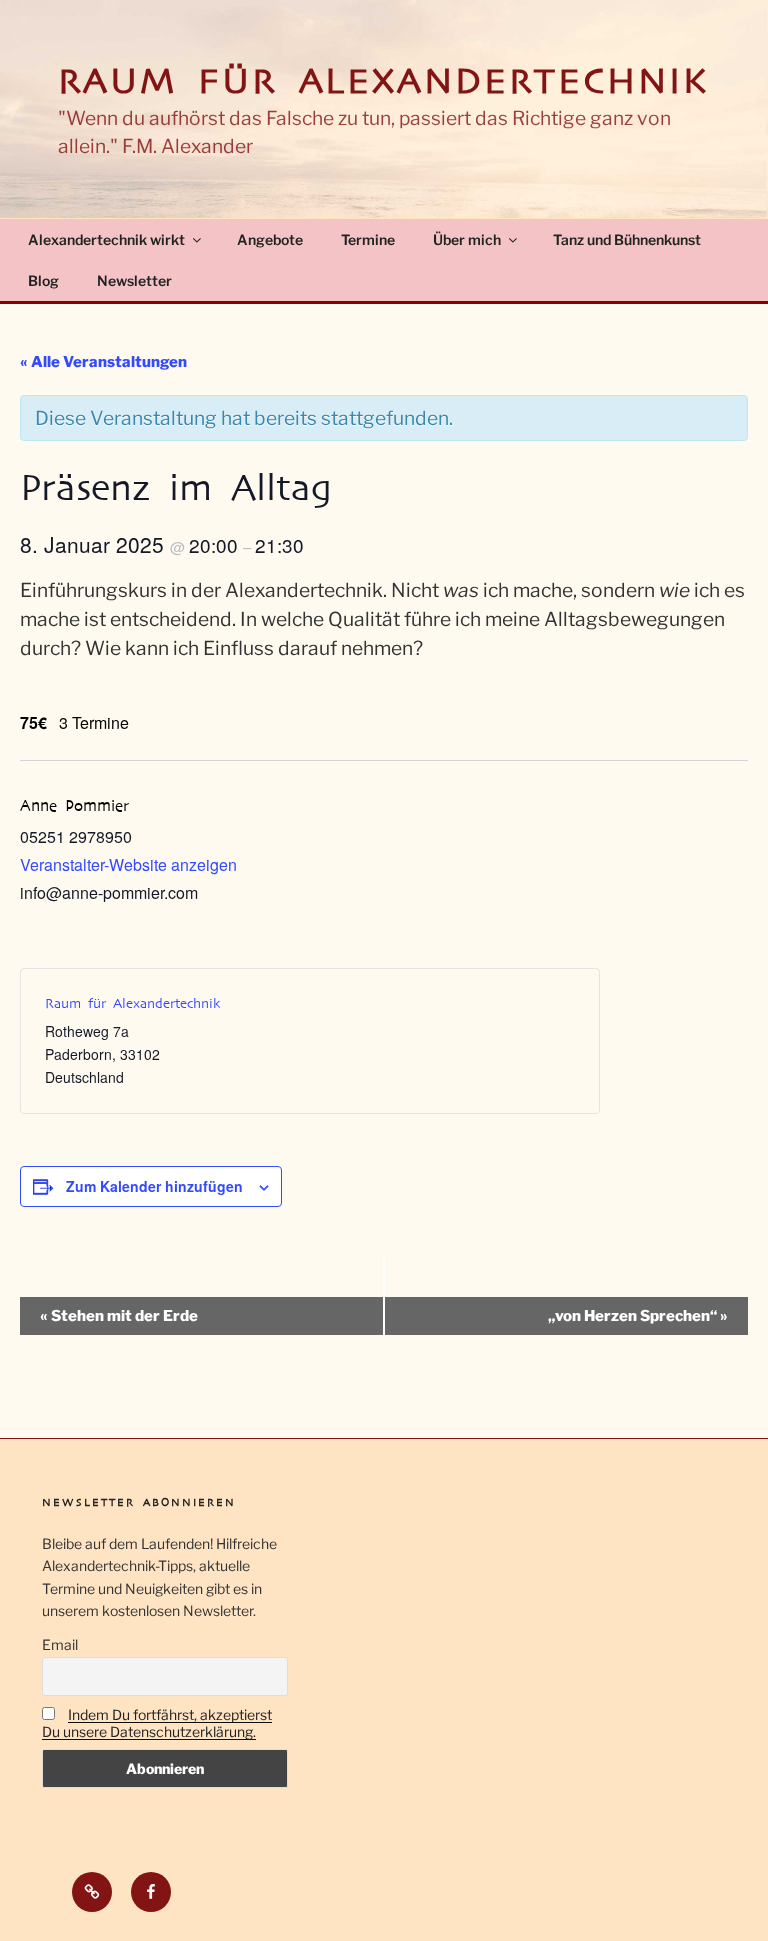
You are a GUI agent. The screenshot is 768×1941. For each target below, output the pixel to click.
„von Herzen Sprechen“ (638, 1316)
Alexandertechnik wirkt (106, 239)
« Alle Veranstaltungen (103, 362)
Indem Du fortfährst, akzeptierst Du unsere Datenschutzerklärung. (157, 1723)
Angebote (270, 239)
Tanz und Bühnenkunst (627, 239)
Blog (43, 280)
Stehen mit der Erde (119, 1316)
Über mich (467, 239)
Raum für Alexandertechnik (383, 81)
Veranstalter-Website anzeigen (128, 864)
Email (60, 1644)
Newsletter (134, 280)
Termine (368, 239)
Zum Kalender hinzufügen (154, 1186)
